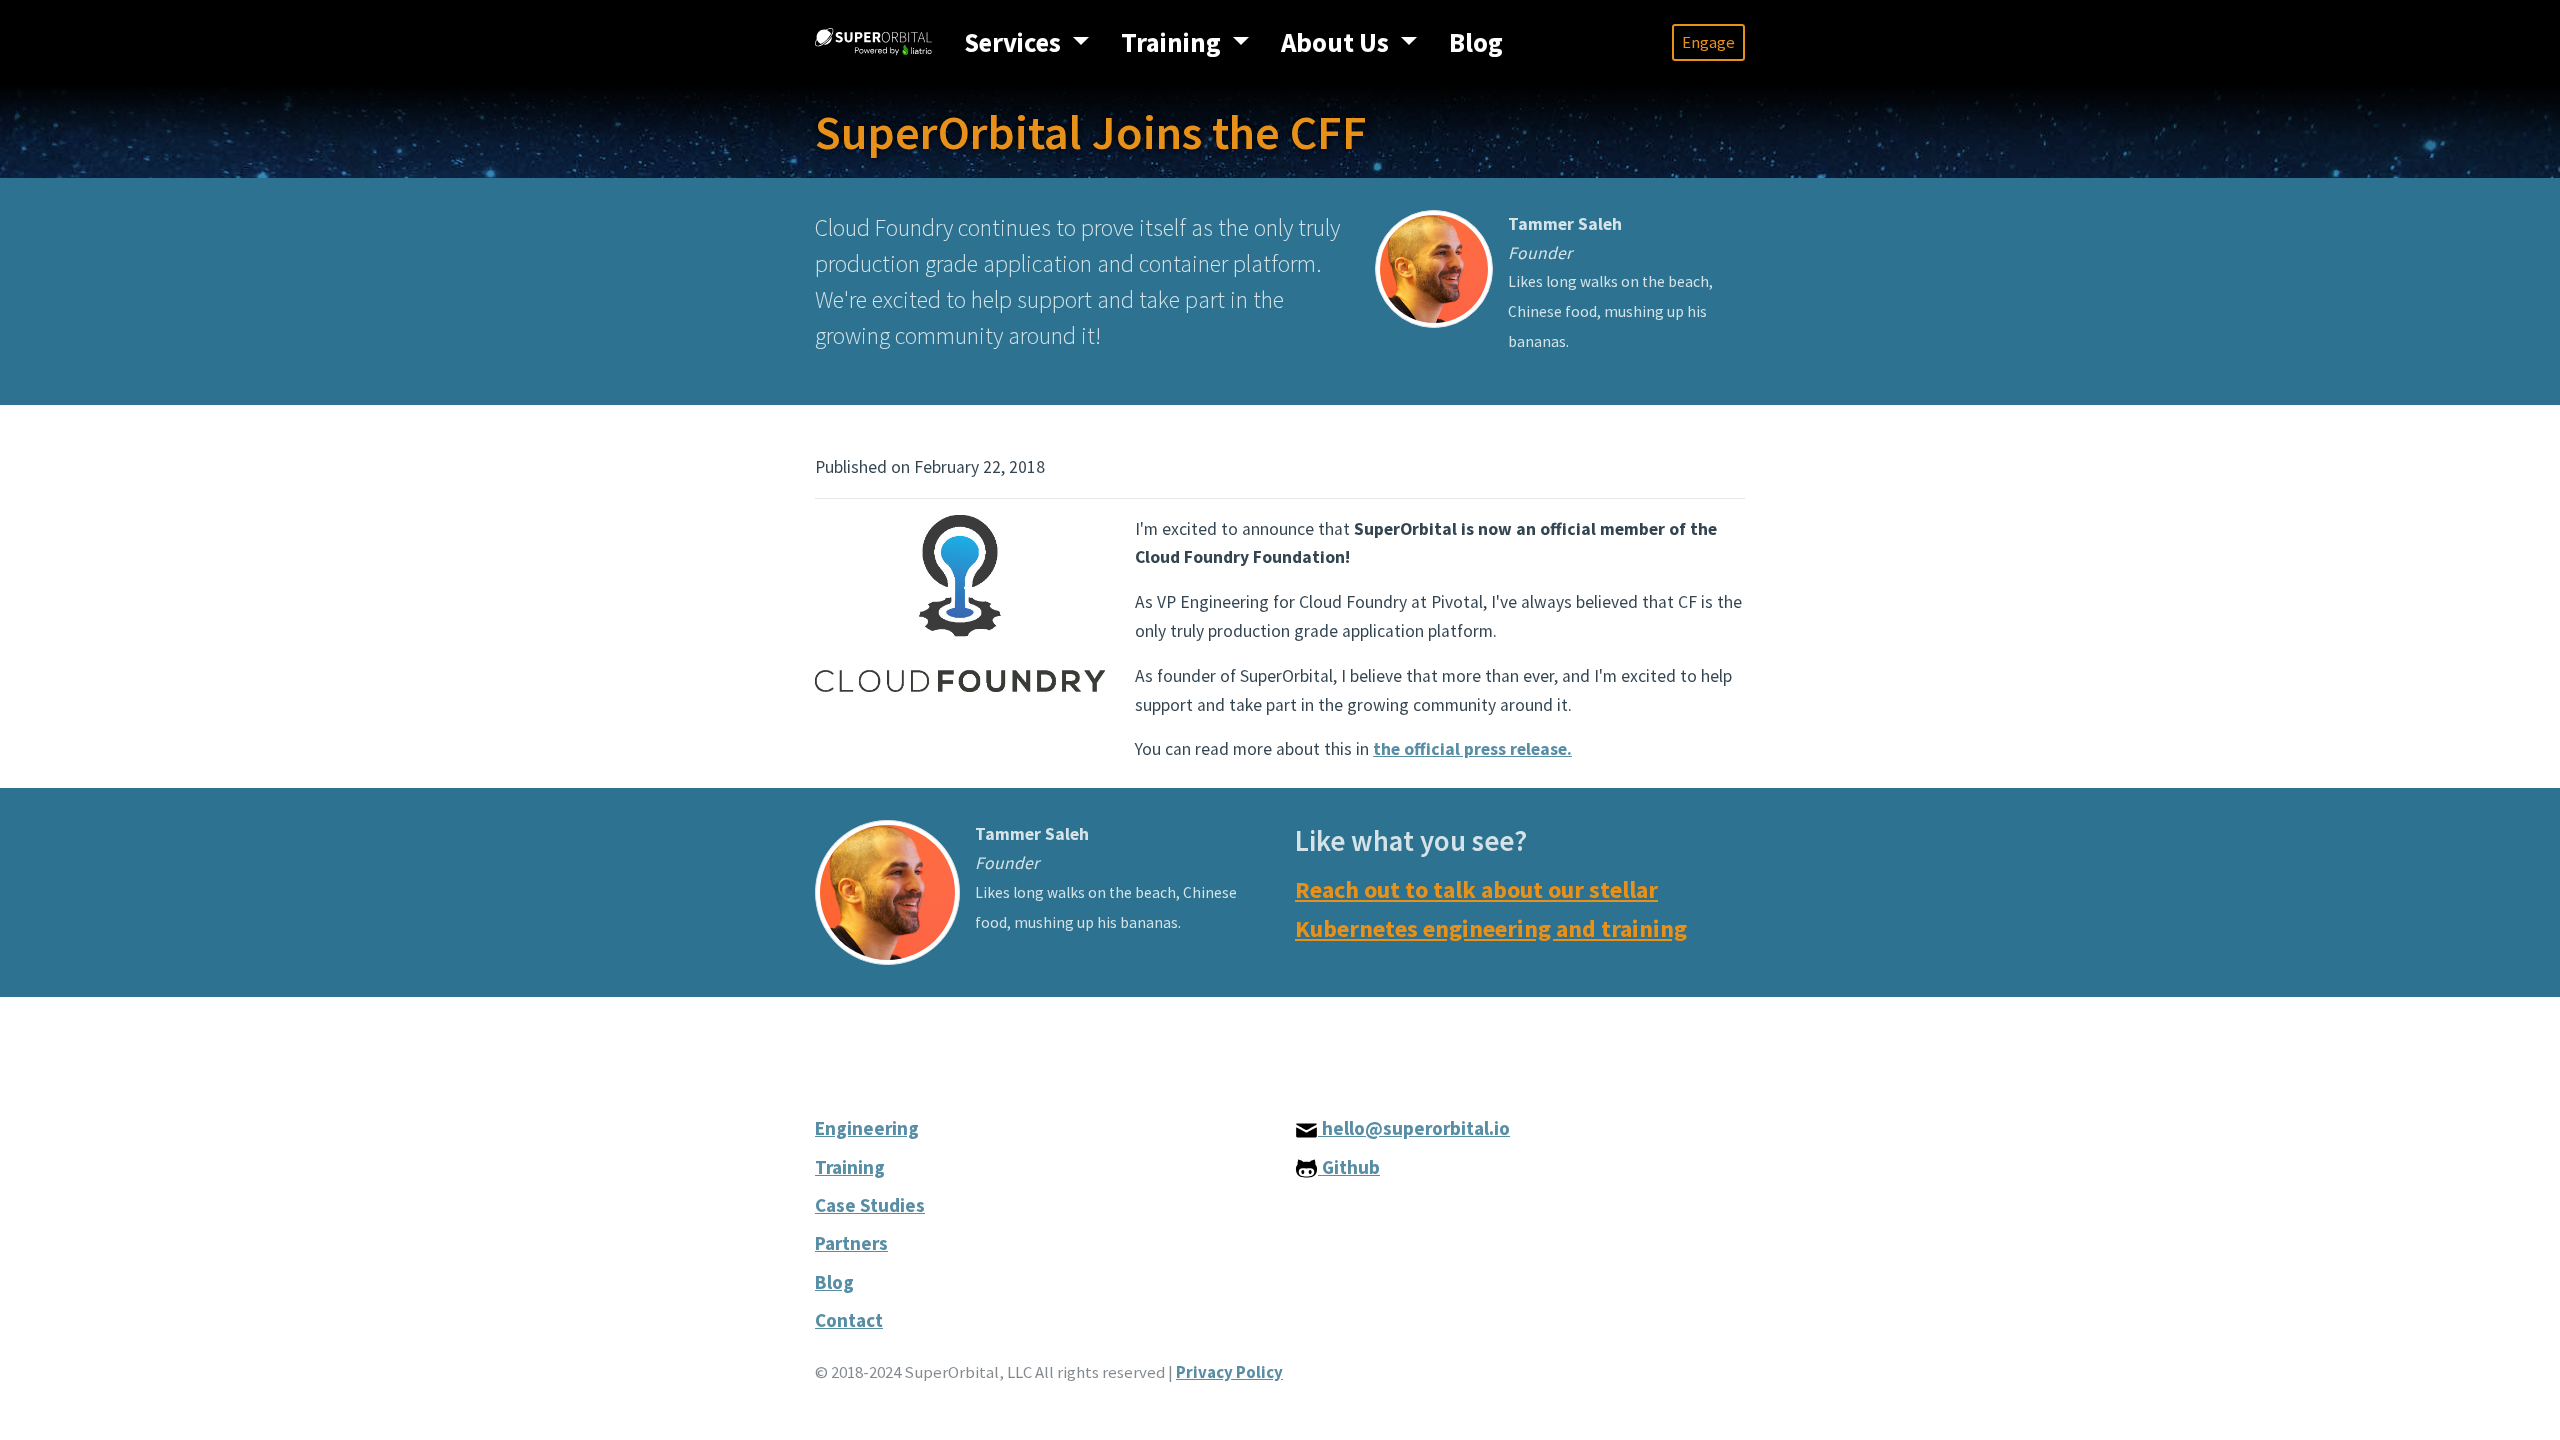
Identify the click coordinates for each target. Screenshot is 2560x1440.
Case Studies (870, 1205)
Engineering (867, 1128)
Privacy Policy (1229, 1372)
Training (850, 1167)
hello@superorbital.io (1414, 1128)
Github (1349, 1167)
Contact (849, 1320)
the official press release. (1472, 749)
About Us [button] (1337, 42)
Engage (1708, 42)
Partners (851, 1243)
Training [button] (1173, 42)
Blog (1476, 42)
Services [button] (1015, 42)
